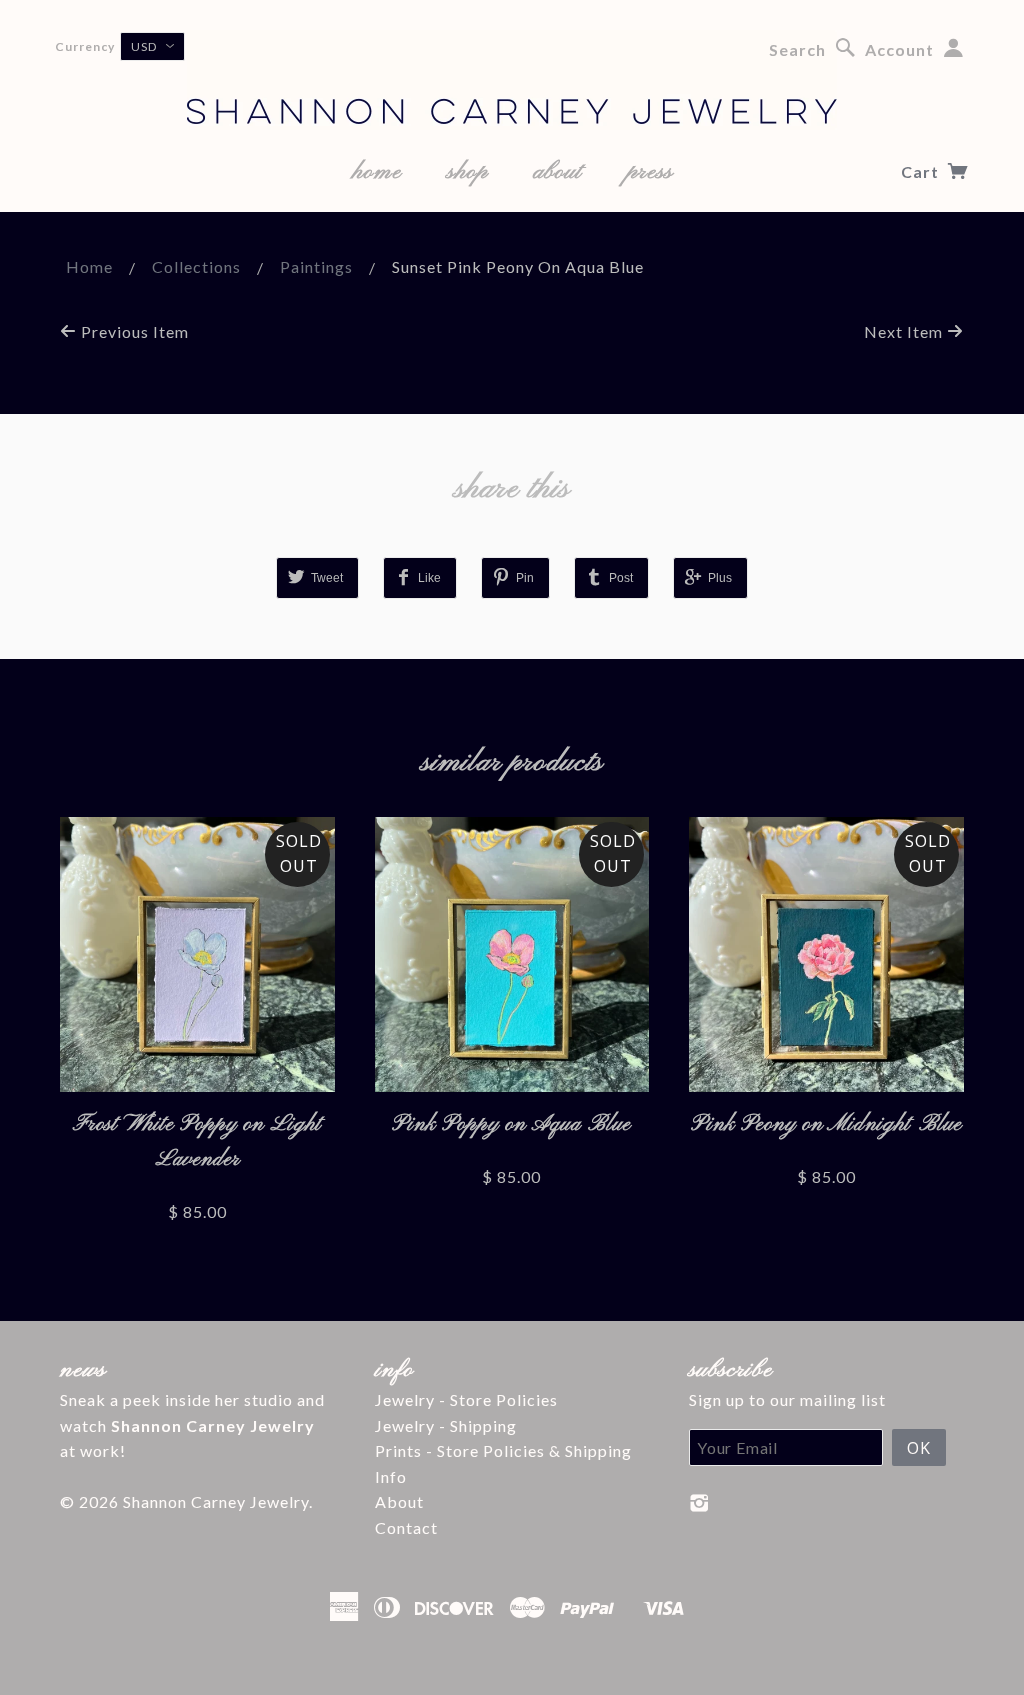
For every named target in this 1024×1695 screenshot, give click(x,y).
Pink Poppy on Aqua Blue (511, 1124)
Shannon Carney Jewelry (216, 1501)
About (399, 1501)
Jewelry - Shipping (446, 1425)
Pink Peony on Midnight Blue (826, 1124)
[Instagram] (699, 1503)
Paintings (316, 266)
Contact (406, 1527)
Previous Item (133, 331)
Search (797, 49)
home (377, 172)
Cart (922, 171)
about (557, 172)
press (650, 172)
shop (467, 172)
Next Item (905, 331)
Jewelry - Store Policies (466, 1399)
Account (899, 49)
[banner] (512, 80)
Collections (196, 266)
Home (89, 266)
